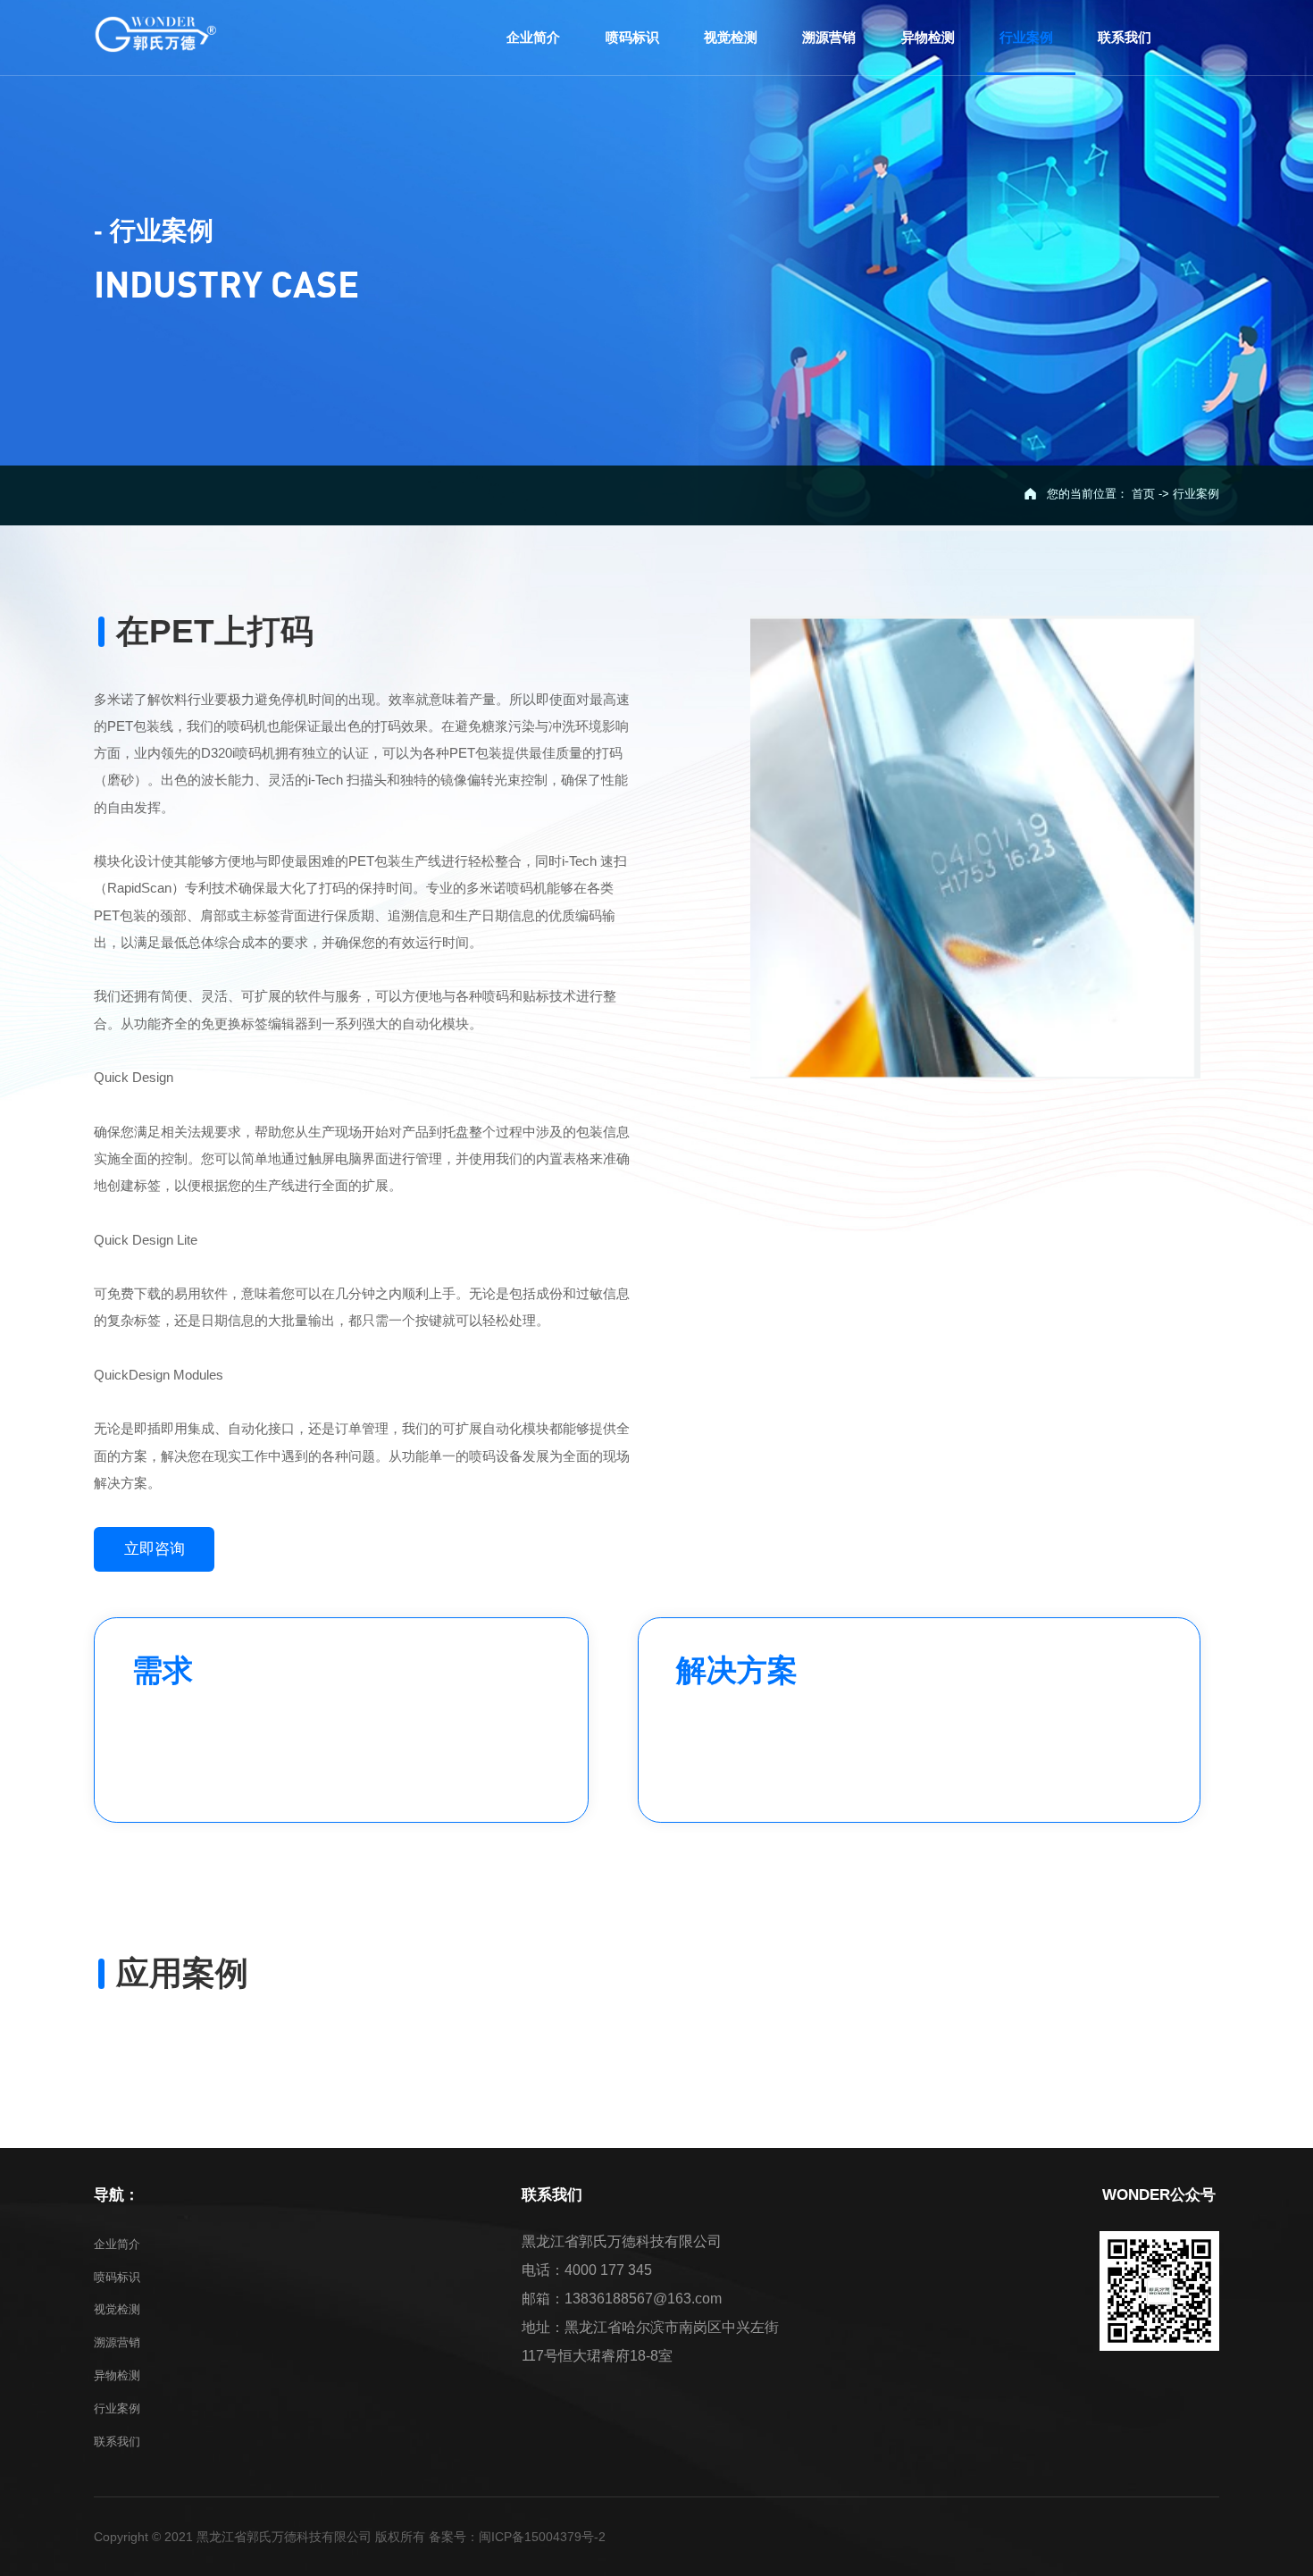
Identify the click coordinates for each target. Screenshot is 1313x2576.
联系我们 (117, 2442)
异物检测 (117, 2375)
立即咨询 (155, 1549)
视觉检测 (117, 2309)
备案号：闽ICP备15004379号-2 (517, 2537)
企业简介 (117, 2244)
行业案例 (117, 2408)
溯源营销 (117, 2342)
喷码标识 (117, 2277)
